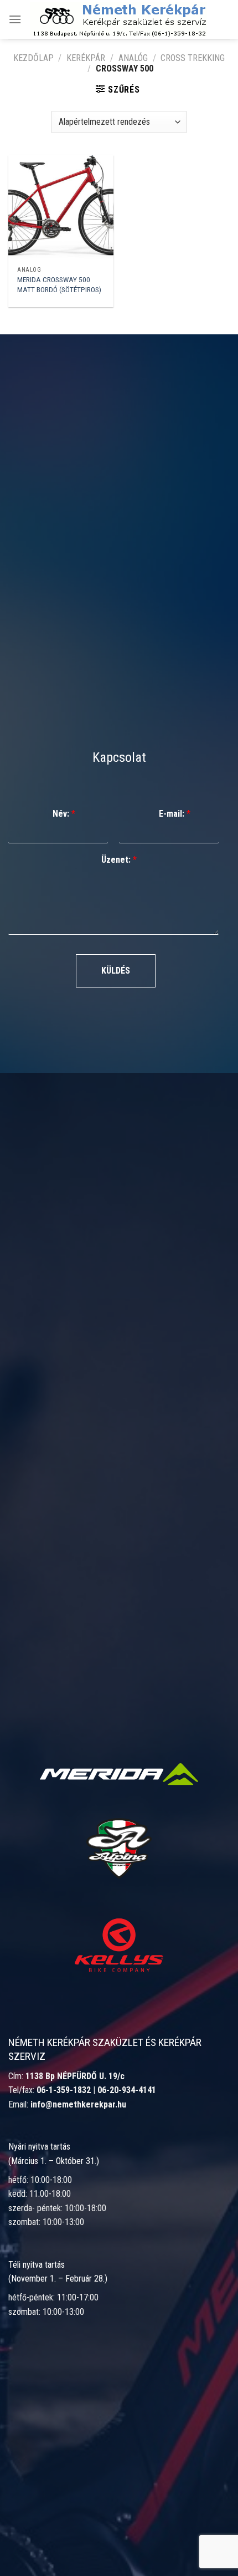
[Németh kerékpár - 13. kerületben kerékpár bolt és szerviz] (118, 19)
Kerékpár (86, 58)
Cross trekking (193, 58)
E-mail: (175, 814)
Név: (64, 814)
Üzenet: (119, 860)
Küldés (116, 971)
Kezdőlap (33, 58)
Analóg (133, 58)
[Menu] (15, 19)
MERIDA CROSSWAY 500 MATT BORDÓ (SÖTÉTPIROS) (59, 284)
